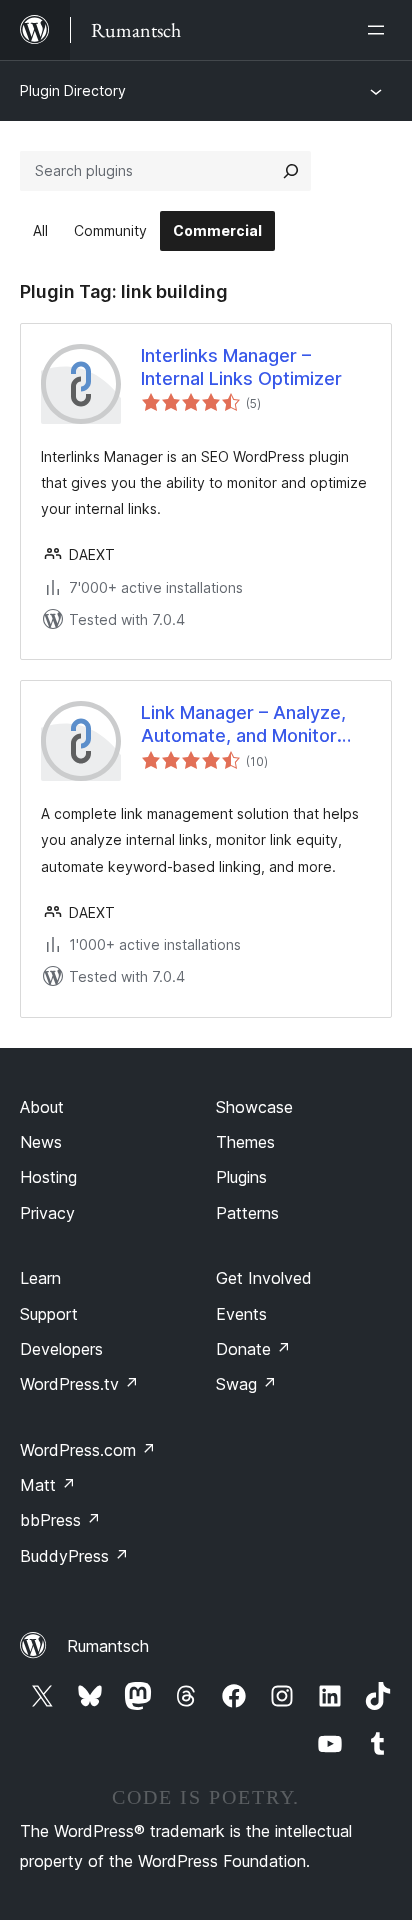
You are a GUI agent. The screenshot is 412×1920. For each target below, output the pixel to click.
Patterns (247, 1213)
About (42, 1107)
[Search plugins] (291, 171)
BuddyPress (74, 1556)
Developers (61, 1349)
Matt (48, 1485)
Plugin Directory (73, 90)
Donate (253, 1349)
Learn (40, 1278)
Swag (246, 1384)
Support (49, 1314)
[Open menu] (380, 30)
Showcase (254, 1107)
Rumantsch (108, 1646)
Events (241, 1314)
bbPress (60, 1520)
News (41, 1142)
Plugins (241, 1177)
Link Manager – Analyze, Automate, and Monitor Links (243, 725)
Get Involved (264, 1278)
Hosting (48, 1177)
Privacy (47, 1213)
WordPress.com (88, 1450)
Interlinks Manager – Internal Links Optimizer (241, 367)
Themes (245, 1142)
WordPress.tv (79, 1384)
